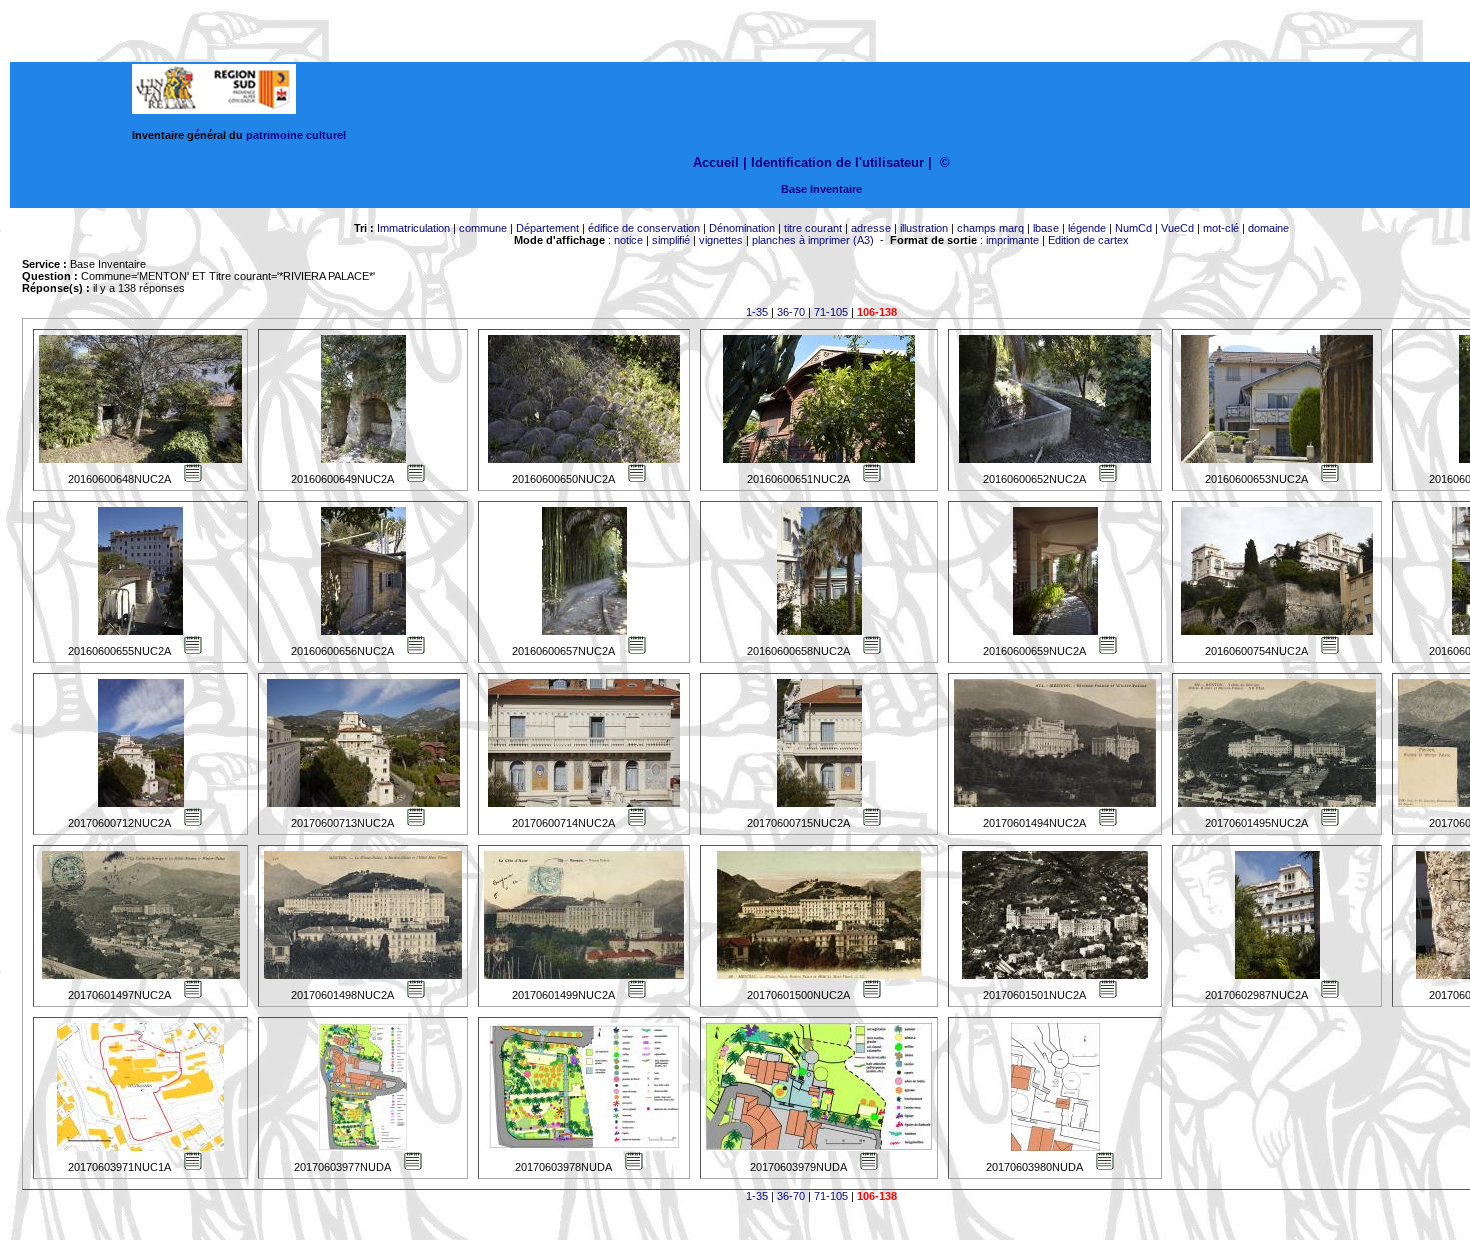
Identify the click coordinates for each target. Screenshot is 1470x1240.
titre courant (813, 228)
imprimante (1012, 240)
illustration (924, 228)
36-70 (791, 312)
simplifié (671, 240)
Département (547, 228)
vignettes (721, 240)
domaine (1268, 228)
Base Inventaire (821, 189)
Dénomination (742, 228)
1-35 (757, 312)
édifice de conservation (644, 228)
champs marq (990, 228)
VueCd (1177, 228)
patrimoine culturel (296, 135)
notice (628, 240)
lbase (1046, 228)
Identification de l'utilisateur (837, 162)
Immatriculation (413, 228)
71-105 (831, 312)
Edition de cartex (1088, 240)
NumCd (1133, 228)
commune (483, 228)
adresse (871, 228)
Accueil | (720, 162)
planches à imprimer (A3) (813, 240)
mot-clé (1221, 228)
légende (1087, 228)
